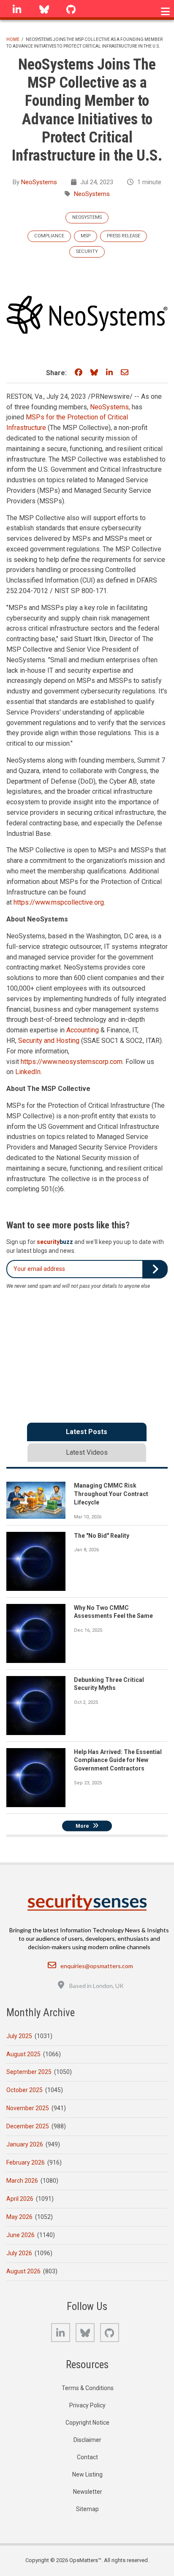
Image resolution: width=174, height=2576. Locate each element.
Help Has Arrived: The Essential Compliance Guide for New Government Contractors (118, 1760)
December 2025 (28, 2126)
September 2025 (29, 2072)
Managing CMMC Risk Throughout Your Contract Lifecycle (111, 1494)
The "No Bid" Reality (102, 1536)
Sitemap (87, 2509)
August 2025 (23, 2054)
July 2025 (19, 2036)
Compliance (49, 236)
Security (87, 251)
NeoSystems (39, 182)
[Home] (87, 1902)
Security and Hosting (49, 1041)
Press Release (124, 236)
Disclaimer (87, 2440)
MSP (86, 236)
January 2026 (25, 2144)
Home (13, 39)
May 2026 (19, 2217)
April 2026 (20, 2199)
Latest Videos (87, 1452)
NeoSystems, (110, 407)
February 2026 (26, 2162)
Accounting (83, 1030)
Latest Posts (87, 1432)
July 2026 (19, 2253)
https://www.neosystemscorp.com (72, 1062)
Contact (87, 2457)
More (82, 1826)
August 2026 (23, 2271)
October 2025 (24, 2090)
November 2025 (28, 2108)
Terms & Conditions (88, 2388)
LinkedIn (28, 1072)
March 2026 (22, 2181)
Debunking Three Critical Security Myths (109, 1684)
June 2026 (20, 2235)
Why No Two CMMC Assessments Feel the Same (113, 1612)
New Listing (87, 2474)
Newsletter (88, 2492)
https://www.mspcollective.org (59, 902)
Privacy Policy (87, 2405)
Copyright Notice (87, 2423)
